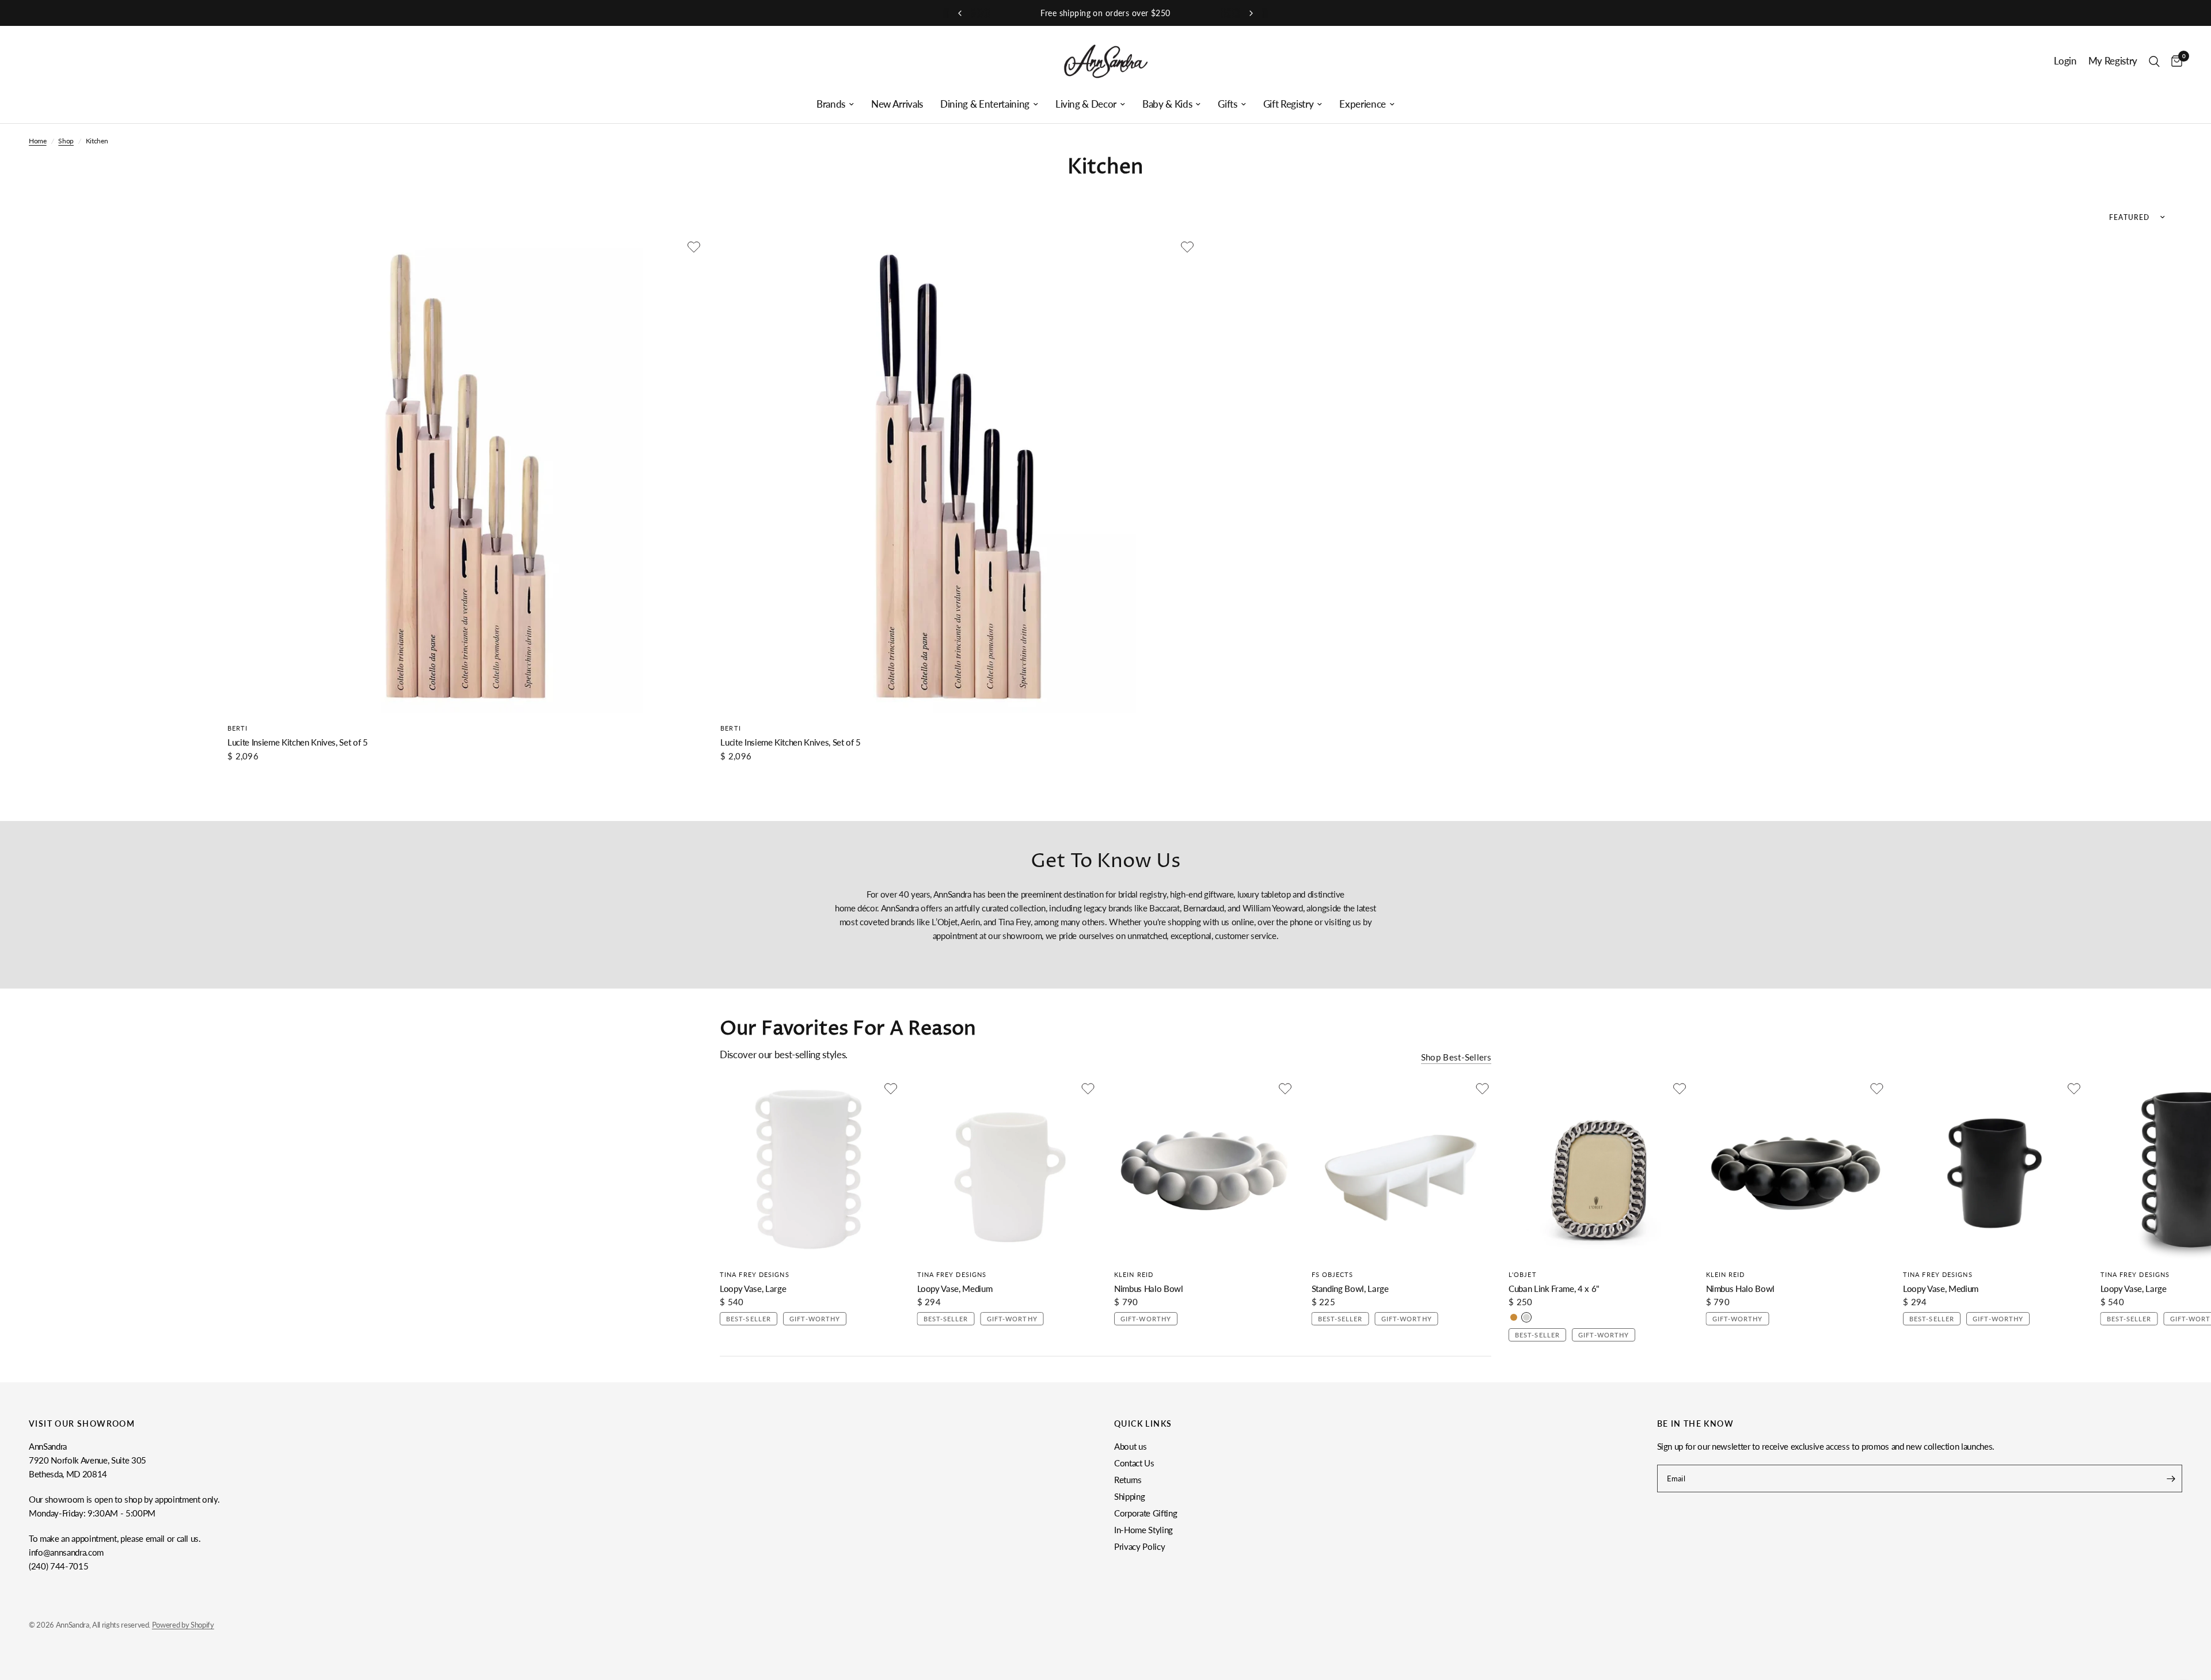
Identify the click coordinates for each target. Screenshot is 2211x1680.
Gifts (1227, 104)
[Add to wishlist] (694, 247)
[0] (2174, 61)
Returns (1128, 1480)
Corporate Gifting (1146, 1513)
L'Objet (1523, 1274)
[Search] (2154, 61)
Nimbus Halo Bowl (1149, 1288)
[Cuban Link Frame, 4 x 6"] (1599, 1170)
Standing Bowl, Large (1350, 1288)
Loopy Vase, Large (753, 1288)
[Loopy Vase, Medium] (1007, 1170)
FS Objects (1333, 1274)
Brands (831, 104)
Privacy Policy (1139, 1546)
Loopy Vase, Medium (955, 1288)
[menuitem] (835, 104)
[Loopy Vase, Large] (810, 1170)
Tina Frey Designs (755, 1274)
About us (1130, 1446)
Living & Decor (1086, 104)
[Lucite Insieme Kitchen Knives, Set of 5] (465, 476)
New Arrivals (897, 104)
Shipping (1129, 1496)
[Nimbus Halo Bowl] (1204, 1170)
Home (38, 141)
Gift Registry (1289, 104)
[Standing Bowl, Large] (1402, 1170)
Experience (1363, 104)
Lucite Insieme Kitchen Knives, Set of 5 (298, 742)
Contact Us (1134, 1463)
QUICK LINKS (1143, 1424)
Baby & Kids (1167, 104)
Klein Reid (1134, 1274)
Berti (238, 728)
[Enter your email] (2171, 1478)
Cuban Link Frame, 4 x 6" (1554, 1288)
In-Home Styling (1144, 1530)
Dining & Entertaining (985, 104)
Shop (66, 141)
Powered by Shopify (183, 1625)
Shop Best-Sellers (1456, 1057)
